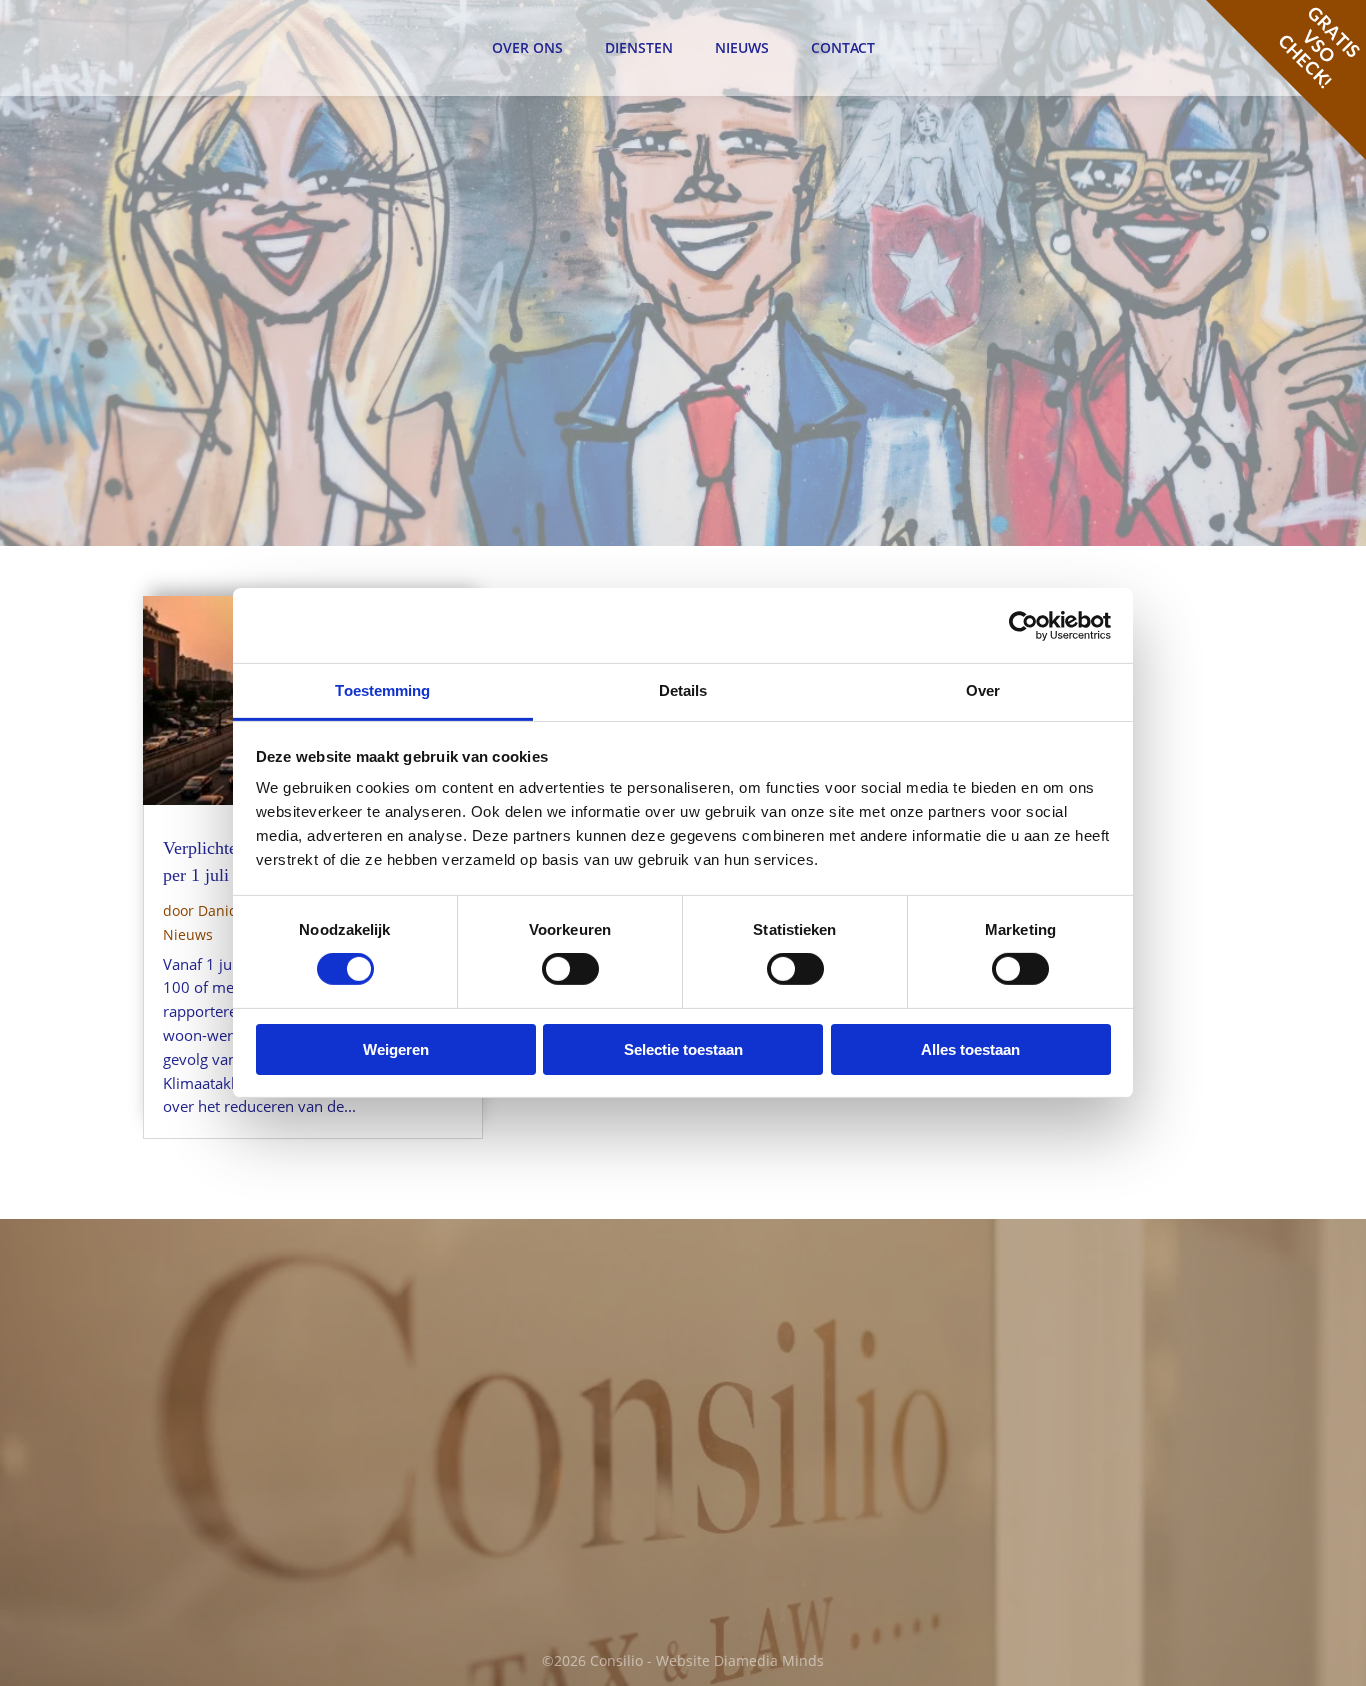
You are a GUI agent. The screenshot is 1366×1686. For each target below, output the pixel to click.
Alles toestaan (970, 1049)
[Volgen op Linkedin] (771, 1545)
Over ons (527, 47)
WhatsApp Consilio (515, 1524)
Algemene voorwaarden (1076, 1373)
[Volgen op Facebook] (729, 1545)
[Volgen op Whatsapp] (855, 1545)
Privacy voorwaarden (1066, 1397)
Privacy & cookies (1054, 1311)
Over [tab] (983, 690)
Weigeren (396, 1049)
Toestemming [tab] (382, 690)
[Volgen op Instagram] (813, 1545)
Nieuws (742, 47)
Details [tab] (683, 690)
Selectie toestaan (683, 1049)
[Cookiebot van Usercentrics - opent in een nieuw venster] (1023, 625)
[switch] (570, 969)
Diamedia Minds (769, 1660)
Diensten (639, 47)
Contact (843, 47)
